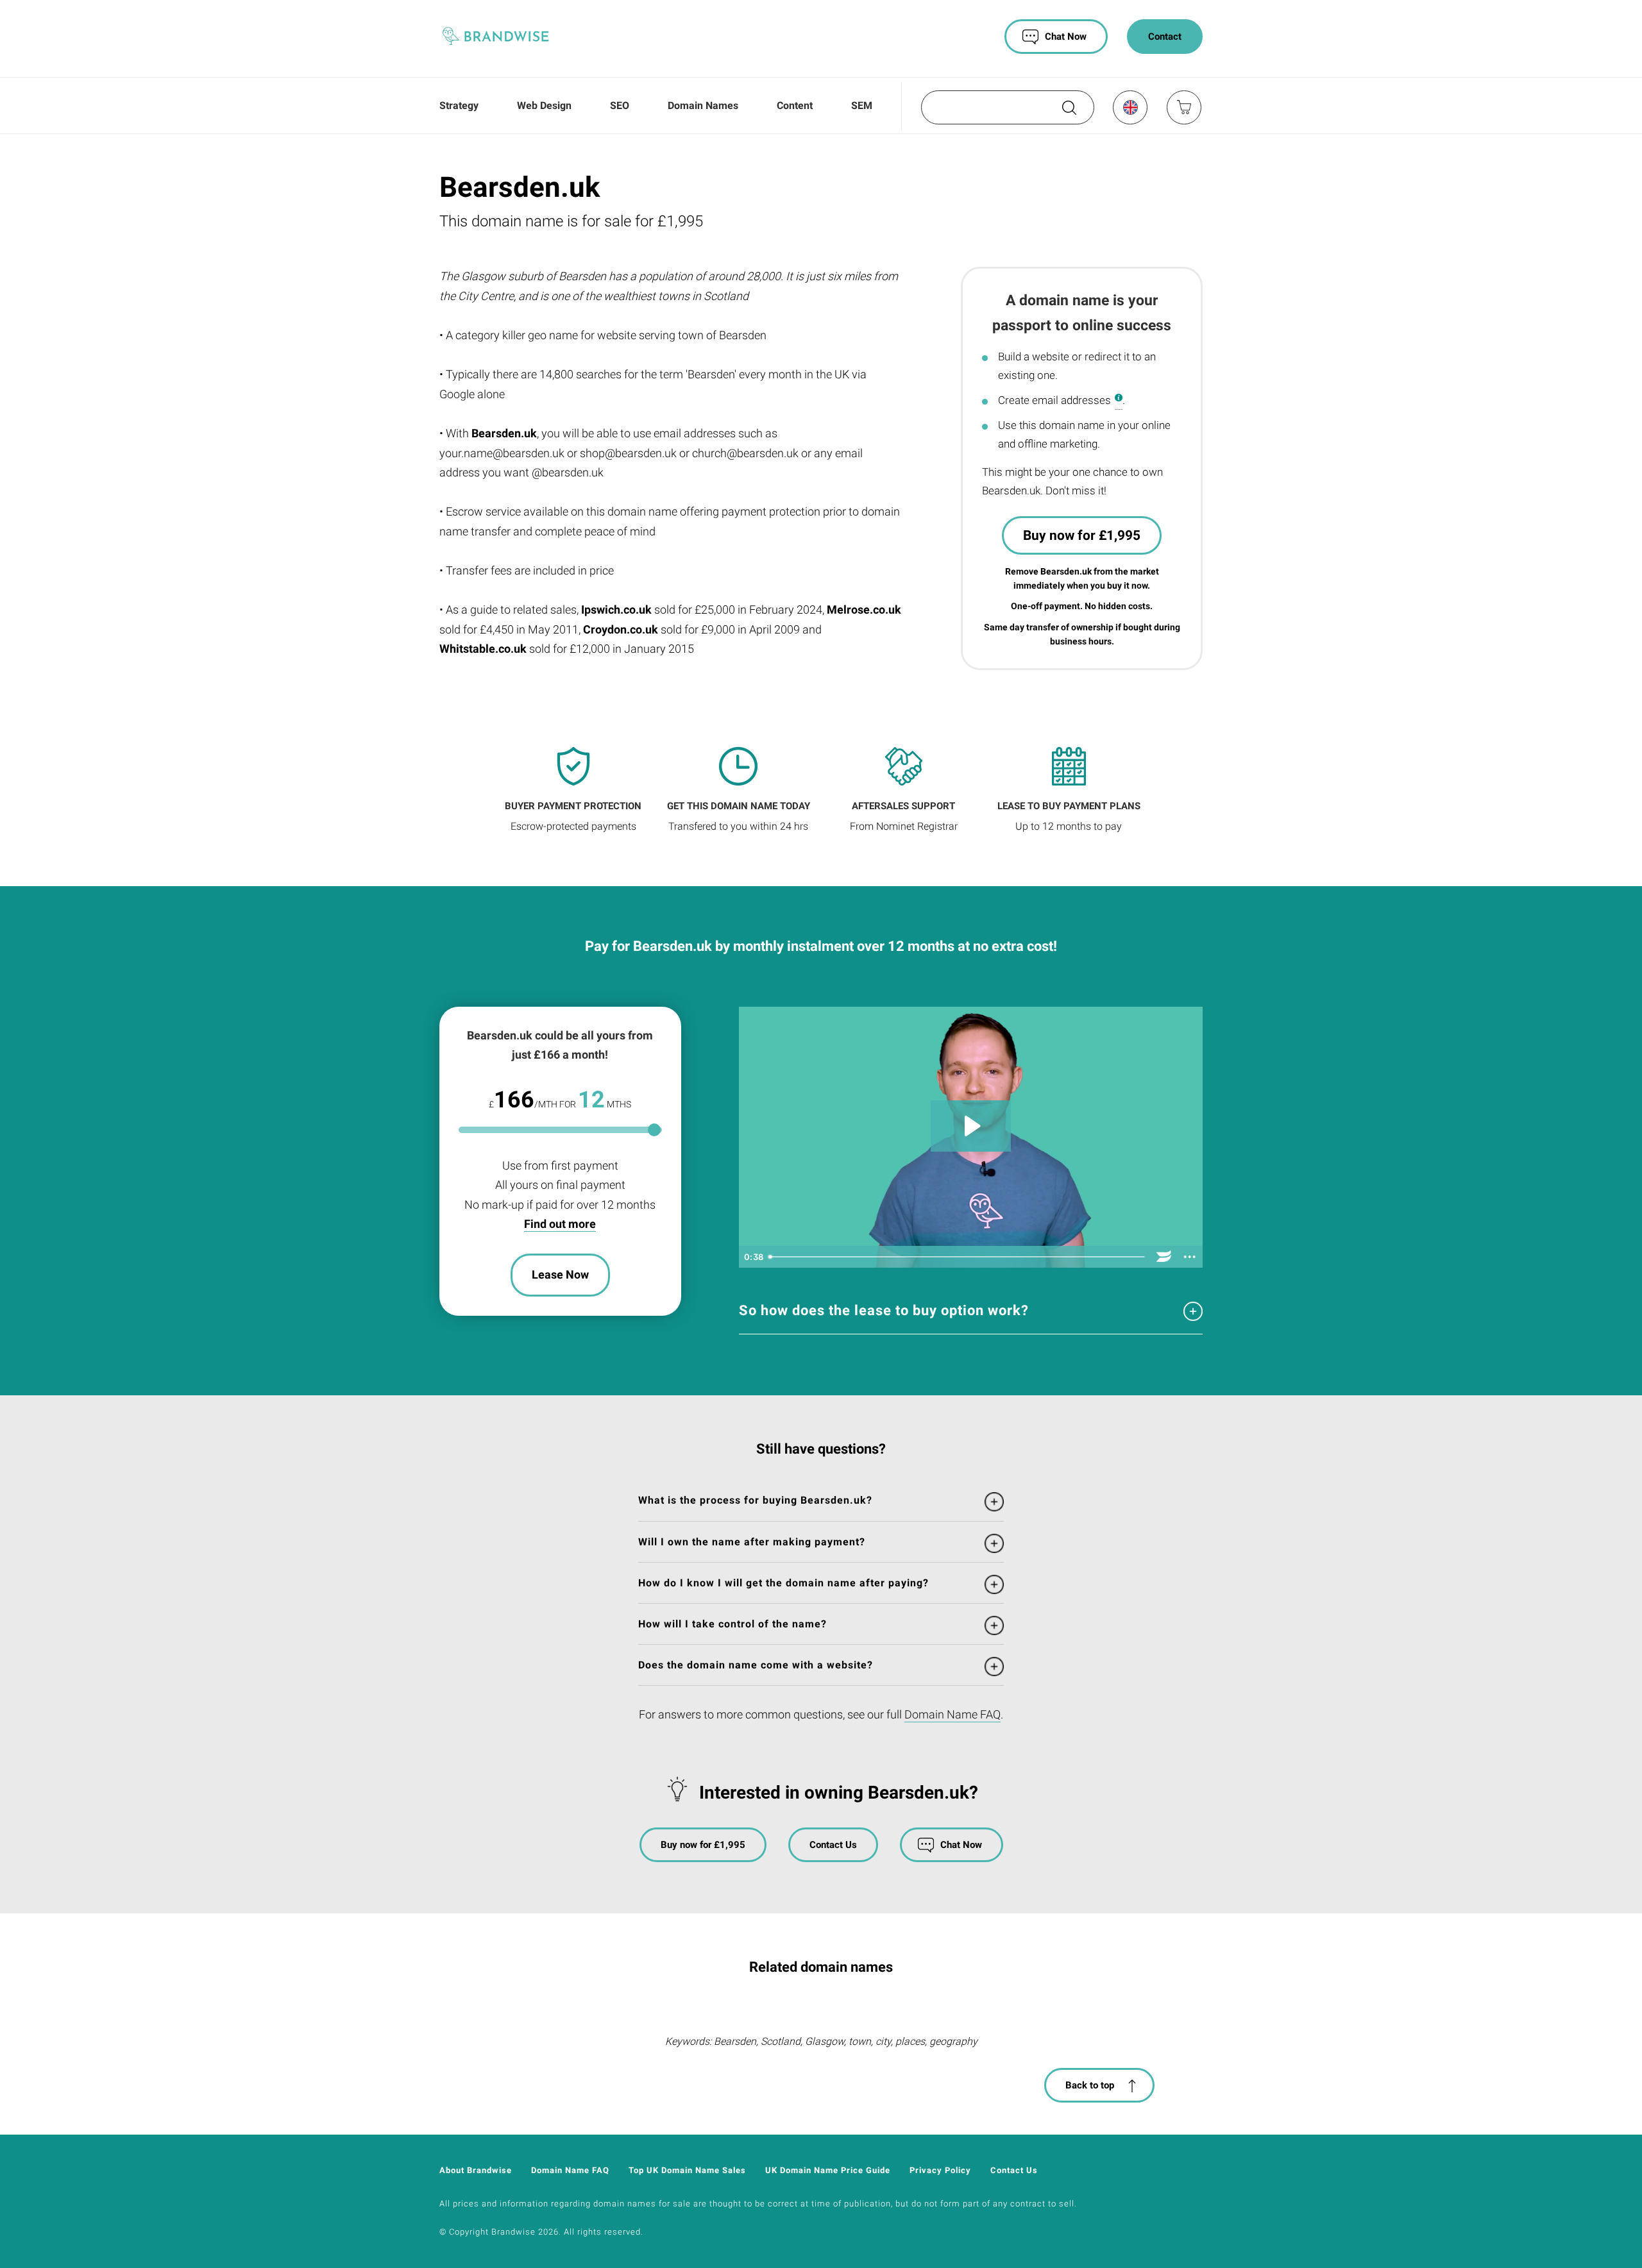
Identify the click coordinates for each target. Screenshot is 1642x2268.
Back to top (1090, 2085)
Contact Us (833, 1845)
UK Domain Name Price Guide (828, 2170)
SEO (620, 105)
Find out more (560, 1224)
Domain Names (703, 105)
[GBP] (1130, 107)
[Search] (1068, 112)
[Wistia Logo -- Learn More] (1164, 1257)
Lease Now (560, 1274)
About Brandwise (476, 2170)
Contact (1165, 37)
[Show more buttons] (1190, 1257)
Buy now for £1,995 (1082, 535)
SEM (862, 105)
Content (795, 105)
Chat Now (1066, 37)
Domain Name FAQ (952, 1714)
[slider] (958, 1257)
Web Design (544, 105)
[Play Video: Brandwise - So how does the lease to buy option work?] (971, 1126)
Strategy (459, 105)
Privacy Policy (940, 2170)
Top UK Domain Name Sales (687, 2170)
